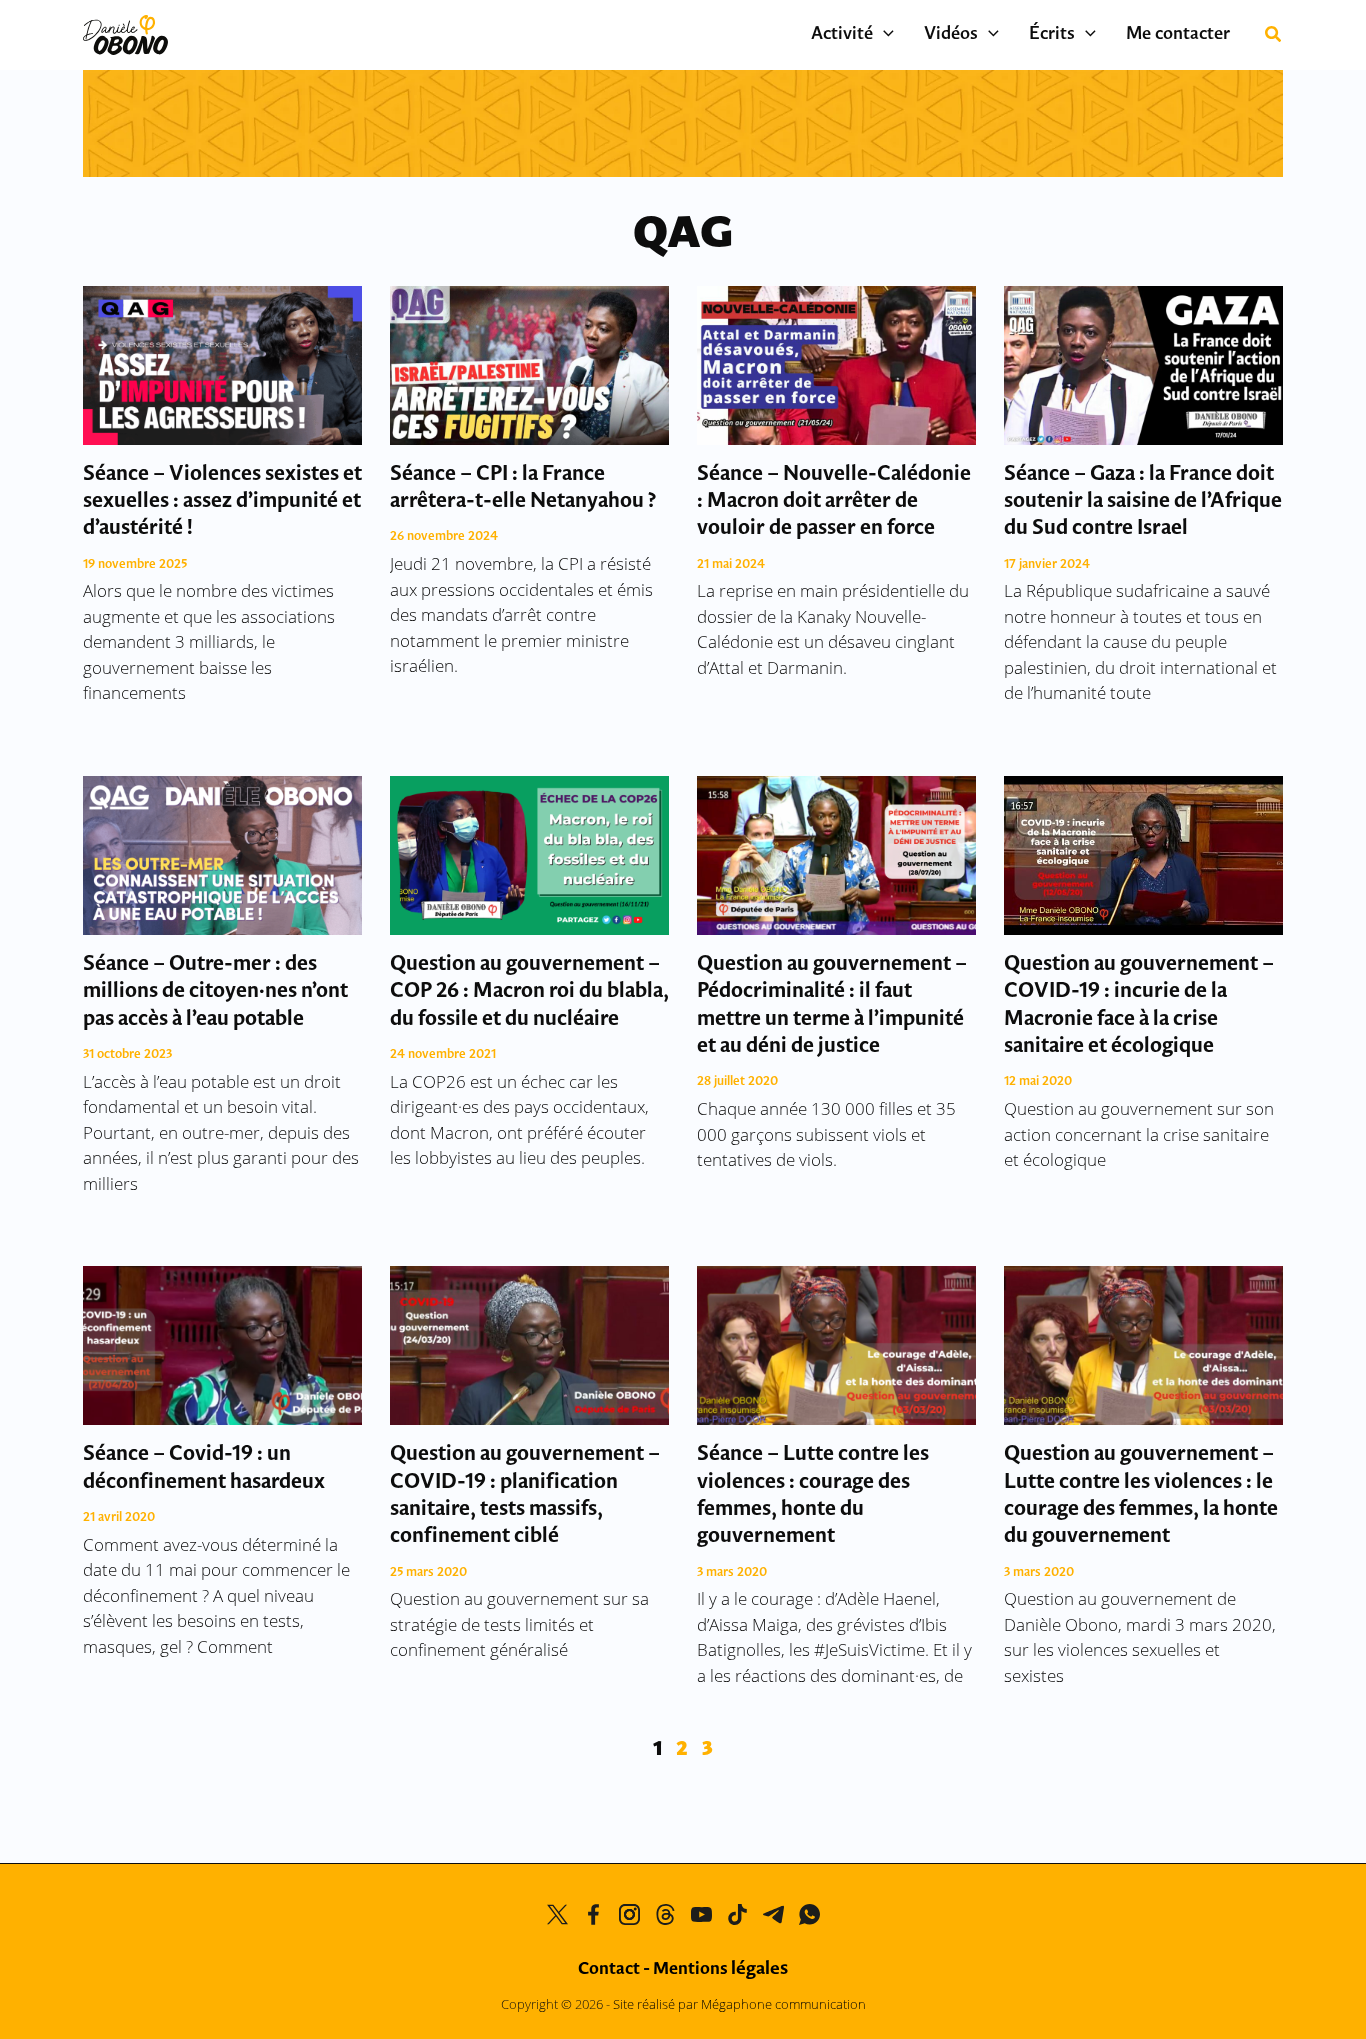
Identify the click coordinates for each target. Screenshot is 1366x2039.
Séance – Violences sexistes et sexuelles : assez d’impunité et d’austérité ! (222, 502)
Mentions (720, 1969)
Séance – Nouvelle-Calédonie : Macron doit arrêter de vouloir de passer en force (834, 502)
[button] (883, 35)
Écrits (1052, 35)
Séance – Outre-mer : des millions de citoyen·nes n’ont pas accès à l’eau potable (215, 992)
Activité (842, 35)
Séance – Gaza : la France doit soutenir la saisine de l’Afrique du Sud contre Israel (1143, 502)
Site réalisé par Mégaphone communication (739, 2004)
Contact (609, 1969)
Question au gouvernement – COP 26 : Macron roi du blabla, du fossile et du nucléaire (529, 992)
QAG (683, 235)
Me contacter (1178, 35)
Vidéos (951, 35)
